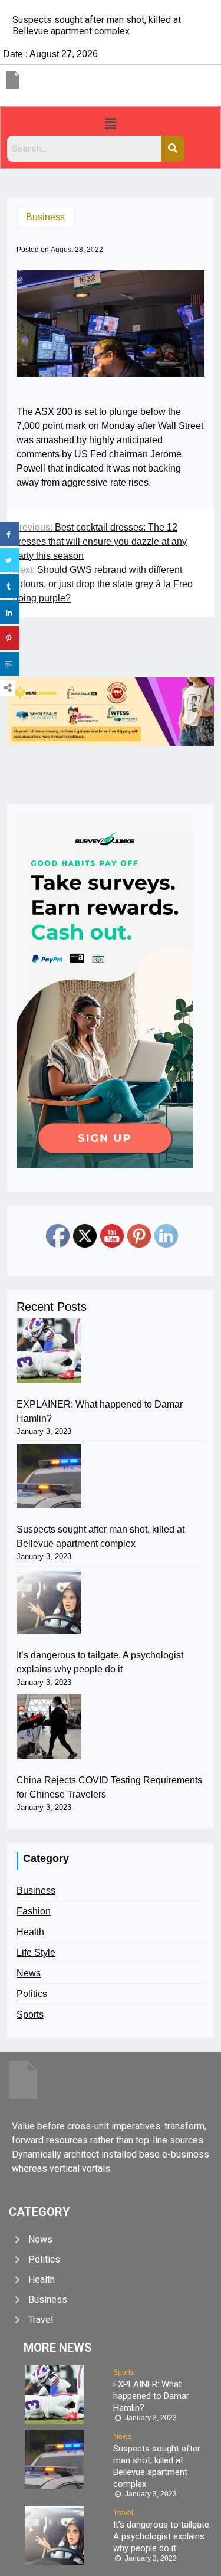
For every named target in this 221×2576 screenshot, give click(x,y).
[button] (110, 124)
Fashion (34, 1911)
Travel (123, 2513)
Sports (30, 2014)
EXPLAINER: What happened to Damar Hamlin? (100, 1411)
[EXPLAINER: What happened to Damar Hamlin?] (49, 1351)
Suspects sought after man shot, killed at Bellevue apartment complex (100, 1536)
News (29, 1973)
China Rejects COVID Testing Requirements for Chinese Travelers (109, 1787)
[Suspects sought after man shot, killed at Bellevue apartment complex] (49, 1476)
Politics (32, 1994)
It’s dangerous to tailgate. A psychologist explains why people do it (100, 1662)
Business (45, 217)
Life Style (36, 1953)
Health (30, 1932)
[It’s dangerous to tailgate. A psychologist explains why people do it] (49, 1602)
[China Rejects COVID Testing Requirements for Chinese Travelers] (49, 1727)
